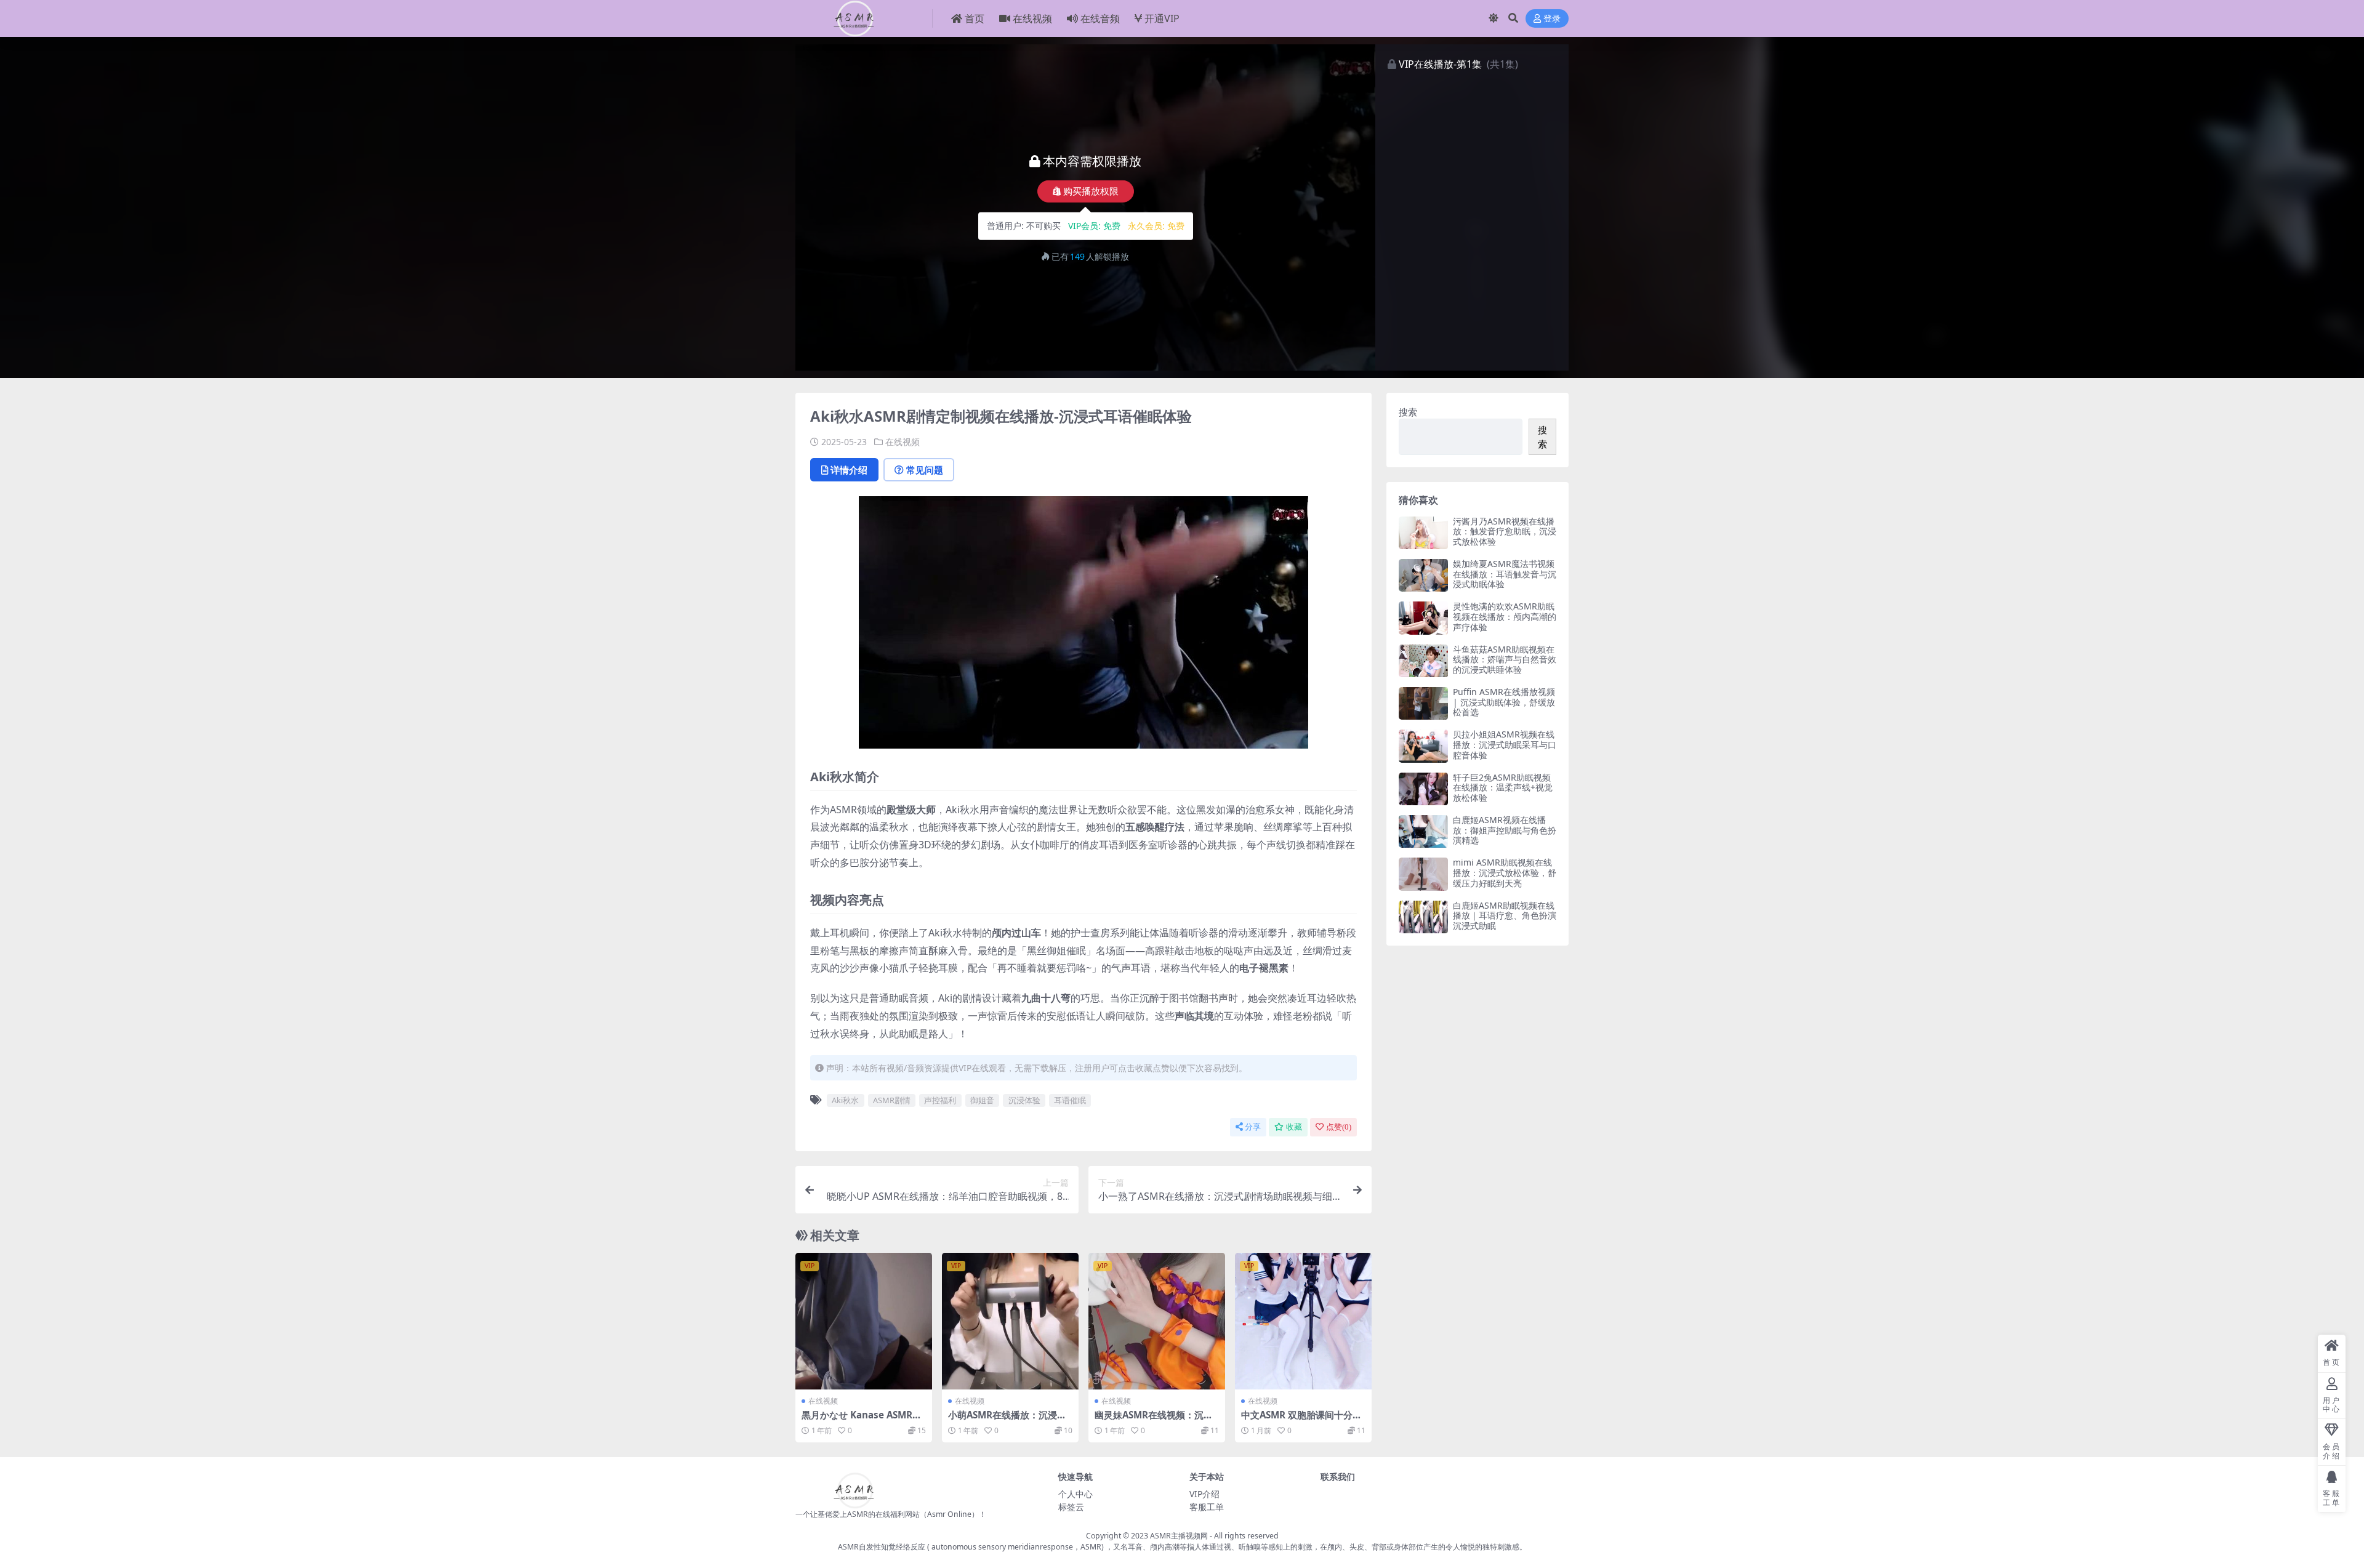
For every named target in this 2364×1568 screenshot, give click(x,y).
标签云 (1071, 1507)
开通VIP (1162, 18)
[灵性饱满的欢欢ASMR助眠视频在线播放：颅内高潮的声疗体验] (1423, 618)
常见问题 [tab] (925, 470)
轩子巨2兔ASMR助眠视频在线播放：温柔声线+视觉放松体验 (1503, 788)
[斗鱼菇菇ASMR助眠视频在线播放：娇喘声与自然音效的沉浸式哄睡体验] (1423, 661)
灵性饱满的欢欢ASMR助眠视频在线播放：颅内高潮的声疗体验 (1505, 617)
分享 (1253, 1127)
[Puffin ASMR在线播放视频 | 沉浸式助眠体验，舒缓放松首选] (1423, 703)
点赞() (1339, 1127)
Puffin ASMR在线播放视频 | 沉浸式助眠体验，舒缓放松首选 (1504, 702)
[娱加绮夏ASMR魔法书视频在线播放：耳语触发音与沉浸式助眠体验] (1423, 575)
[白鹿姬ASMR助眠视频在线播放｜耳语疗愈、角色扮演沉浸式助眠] (1423, 917)
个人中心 (1075, 1494)
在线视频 (1032, 18)
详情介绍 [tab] (849, 470)
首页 (975, 18)
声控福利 (940, 1100)
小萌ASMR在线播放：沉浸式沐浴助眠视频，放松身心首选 (1008, 1420)
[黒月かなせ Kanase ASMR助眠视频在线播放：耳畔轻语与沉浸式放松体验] (864, 1321)
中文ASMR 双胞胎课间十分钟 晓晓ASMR (1301, 1420)
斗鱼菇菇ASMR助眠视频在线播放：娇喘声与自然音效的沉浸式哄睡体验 (1505, 660)
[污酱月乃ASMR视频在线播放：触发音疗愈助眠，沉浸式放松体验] (1423, 533)
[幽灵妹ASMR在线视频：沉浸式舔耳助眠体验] (1157, 1321)
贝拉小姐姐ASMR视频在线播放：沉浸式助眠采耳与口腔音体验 (1505, 745)
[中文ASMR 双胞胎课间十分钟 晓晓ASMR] (1303, 1321)
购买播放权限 (1091, 191)
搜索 (1408, 412)
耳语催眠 (1070, 1100)
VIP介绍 (1204, 1494)
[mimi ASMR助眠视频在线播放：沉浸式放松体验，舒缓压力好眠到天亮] (1423, 874)
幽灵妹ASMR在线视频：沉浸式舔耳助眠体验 (1154, 1420)
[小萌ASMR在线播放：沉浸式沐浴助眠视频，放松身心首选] (1010, 1321)
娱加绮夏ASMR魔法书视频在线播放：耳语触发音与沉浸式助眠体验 (1505, 574)
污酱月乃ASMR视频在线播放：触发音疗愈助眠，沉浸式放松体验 (1505, 532)
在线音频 (1100, 18)
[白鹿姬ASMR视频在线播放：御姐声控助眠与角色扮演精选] (1423, 831)
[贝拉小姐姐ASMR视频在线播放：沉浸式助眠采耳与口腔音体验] (1423, 746)
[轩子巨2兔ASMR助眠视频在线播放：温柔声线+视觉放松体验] (1423, 789)
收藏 (1294, 1127)
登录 (1552, 19)
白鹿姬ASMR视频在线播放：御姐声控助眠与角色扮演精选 (1505, 830)
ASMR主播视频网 (1179, 1536)
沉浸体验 (1024, 1100)
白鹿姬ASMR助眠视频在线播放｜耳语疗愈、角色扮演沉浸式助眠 (1505, 916)
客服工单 (1207, 1507)
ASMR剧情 (892, 1100)
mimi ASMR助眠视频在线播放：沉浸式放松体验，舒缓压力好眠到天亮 (1505, 873)
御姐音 (982, 1100)
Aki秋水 (845, 1100)
